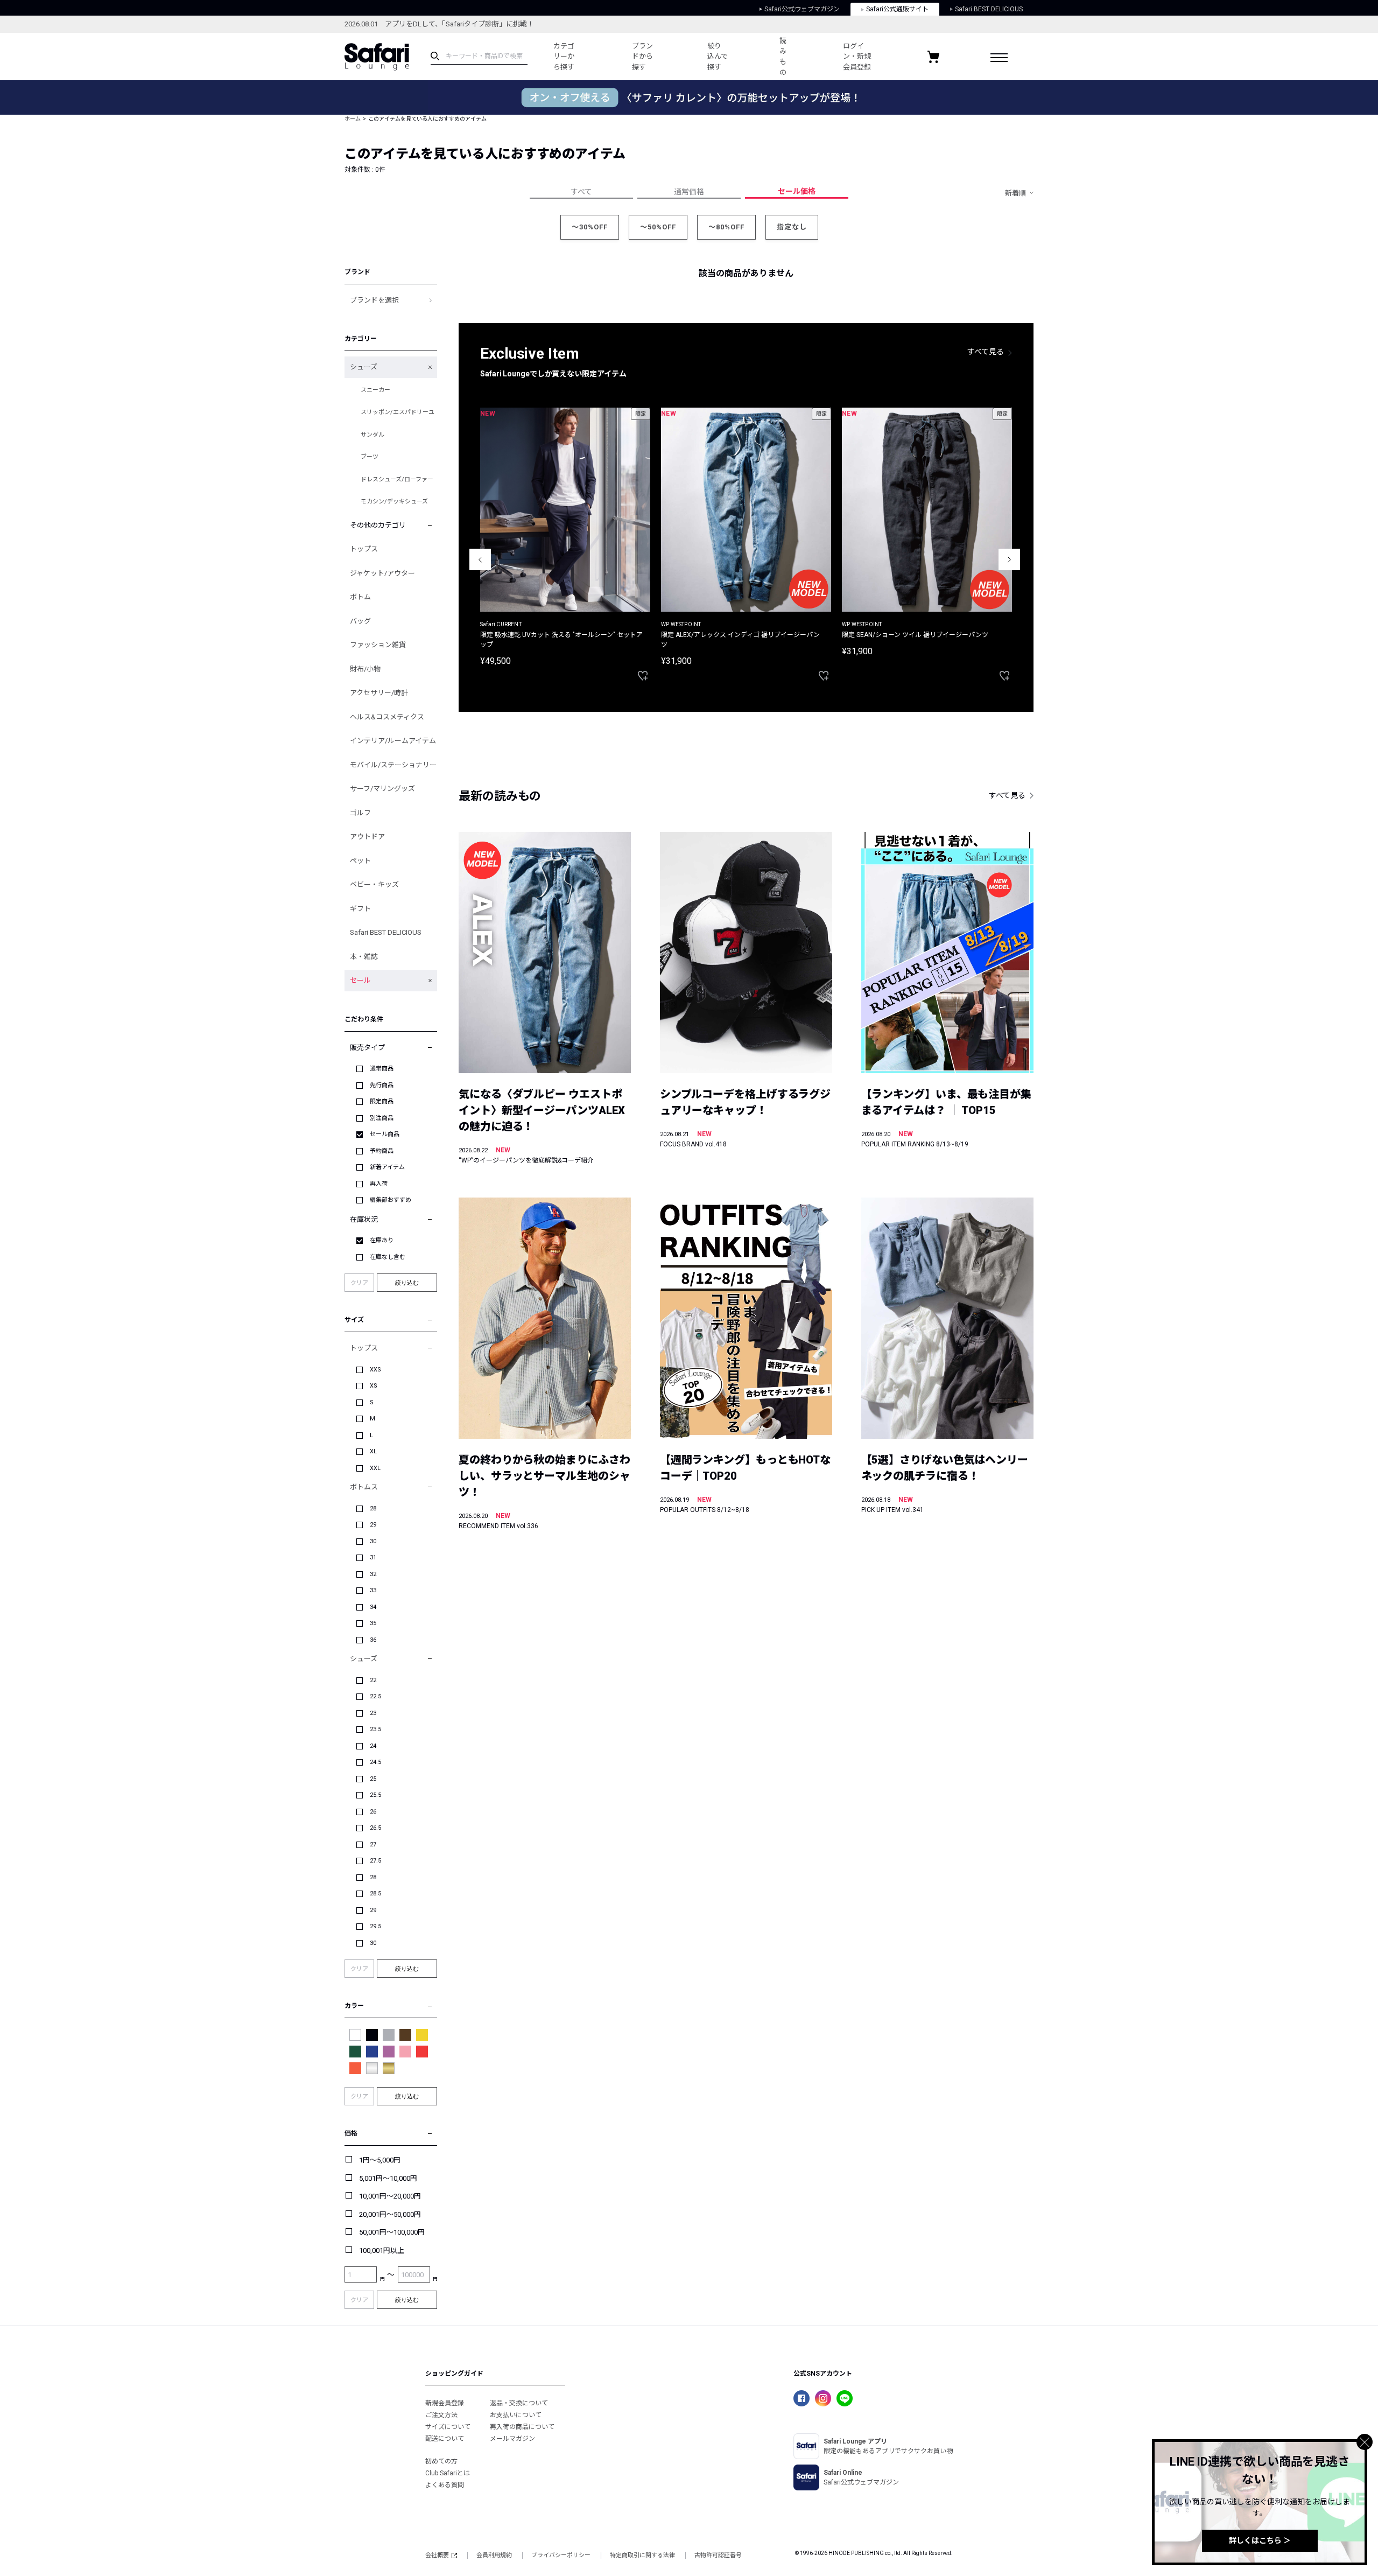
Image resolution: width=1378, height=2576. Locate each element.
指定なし (792, 227)
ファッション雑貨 (378, 645)
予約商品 (382, 1151)
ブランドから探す (642, 57)
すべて (581, 192)
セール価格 (797, 191)
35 (373, 1623)
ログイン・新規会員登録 (857, 57)
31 (373, 1557)
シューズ (364, 367)
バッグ (360, 621)
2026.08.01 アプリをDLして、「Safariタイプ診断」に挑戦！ (439, 24)
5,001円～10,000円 (388, 2178)
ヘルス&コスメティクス (387, 717)
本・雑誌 (364, 957)
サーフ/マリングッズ (382, 789)
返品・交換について (519, 2403)
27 (373, 1844)
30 (373, 1541)
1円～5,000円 (380, 2160)
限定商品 (382, 1101)
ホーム (353, 119)
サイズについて (448, 2427)
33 (373, 1590)
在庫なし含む (388, 1257)
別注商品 (382, 1118)
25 (373, 1779)
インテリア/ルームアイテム (393, 741)
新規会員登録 (445, 2403)
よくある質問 (445, 2485)
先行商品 (382, 1085)
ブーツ (370, 457)
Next (1009, 559)
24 (373, 1746)
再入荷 (379, 1184)
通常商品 (382, 1069)
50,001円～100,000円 (392, 2232)
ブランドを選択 (374, 300)
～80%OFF (726, 227)
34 (373, 1607)
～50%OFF (658, 227)
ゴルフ (360, 813)
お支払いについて (516, 2415)
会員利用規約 (494, 2555)
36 (373, 1640)
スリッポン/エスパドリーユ (398, 412)
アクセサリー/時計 (379, 693)
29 (373, 1525)
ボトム (360, 597)
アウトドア (367, 836)
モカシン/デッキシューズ (394, 502)
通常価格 (689, 192)
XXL (375, 1468)
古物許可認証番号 (718, 2555)
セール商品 (385, 1134)
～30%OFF (590, 227)
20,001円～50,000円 (390, 2214)
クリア (359, 1283)
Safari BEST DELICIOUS (989, 9)
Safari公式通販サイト (897, 9)
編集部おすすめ (391, 1200)
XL (373, 1451)
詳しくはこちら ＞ (1260, 2540)
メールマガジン (512, 2439)
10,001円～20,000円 (390, 2196)
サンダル (372, 435)
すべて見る (986, 352)
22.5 (375, 1696)
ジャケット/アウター (382, 573)
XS (374, 1386)
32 (373, 1574)
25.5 (375, 1795)
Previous (480, 559)
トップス (364, 549)
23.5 (375, 1729)
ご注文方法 (441, 2415)
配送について (445, 2439)
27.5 (375, 1861)
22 (373, 1680)
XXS (375, 1370)
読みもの (783, 57)
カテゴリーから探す (564, 57)
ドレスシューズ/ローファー (397, 479)
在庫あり (382, 1240)
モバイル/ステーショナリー (393, 765)
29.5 (375, 1926)
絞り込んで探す (718, 57)
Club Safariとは (448, 2473)
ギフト (360, 909)
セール (360, 980)
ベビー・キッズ (374, 884)
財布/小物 (365, 669)
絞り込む (407, 1283)
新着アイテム (387, 1167)
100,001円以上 (382, 2250)
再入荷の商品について (522, 2427)
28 (373, 1508)
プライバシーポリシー (561, 2555)
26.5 (375, 1828)
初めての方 (441, 2461)
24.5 (375, 1762)
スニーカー (375, 390)
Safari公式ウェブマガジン (802, 9)
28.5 (375, 1893)
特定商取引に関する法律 (642, 2555)
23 (373, 1713)
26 (373, 1812)
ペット (360, 861)
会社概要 (437, 2555)
